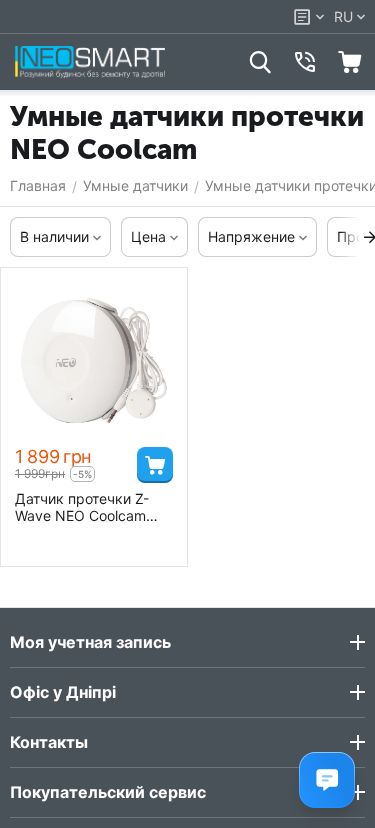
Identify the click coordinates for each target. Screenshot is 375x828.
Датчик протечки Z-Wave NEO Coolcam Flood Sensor (82, 507)
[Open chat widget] (327, 780)
